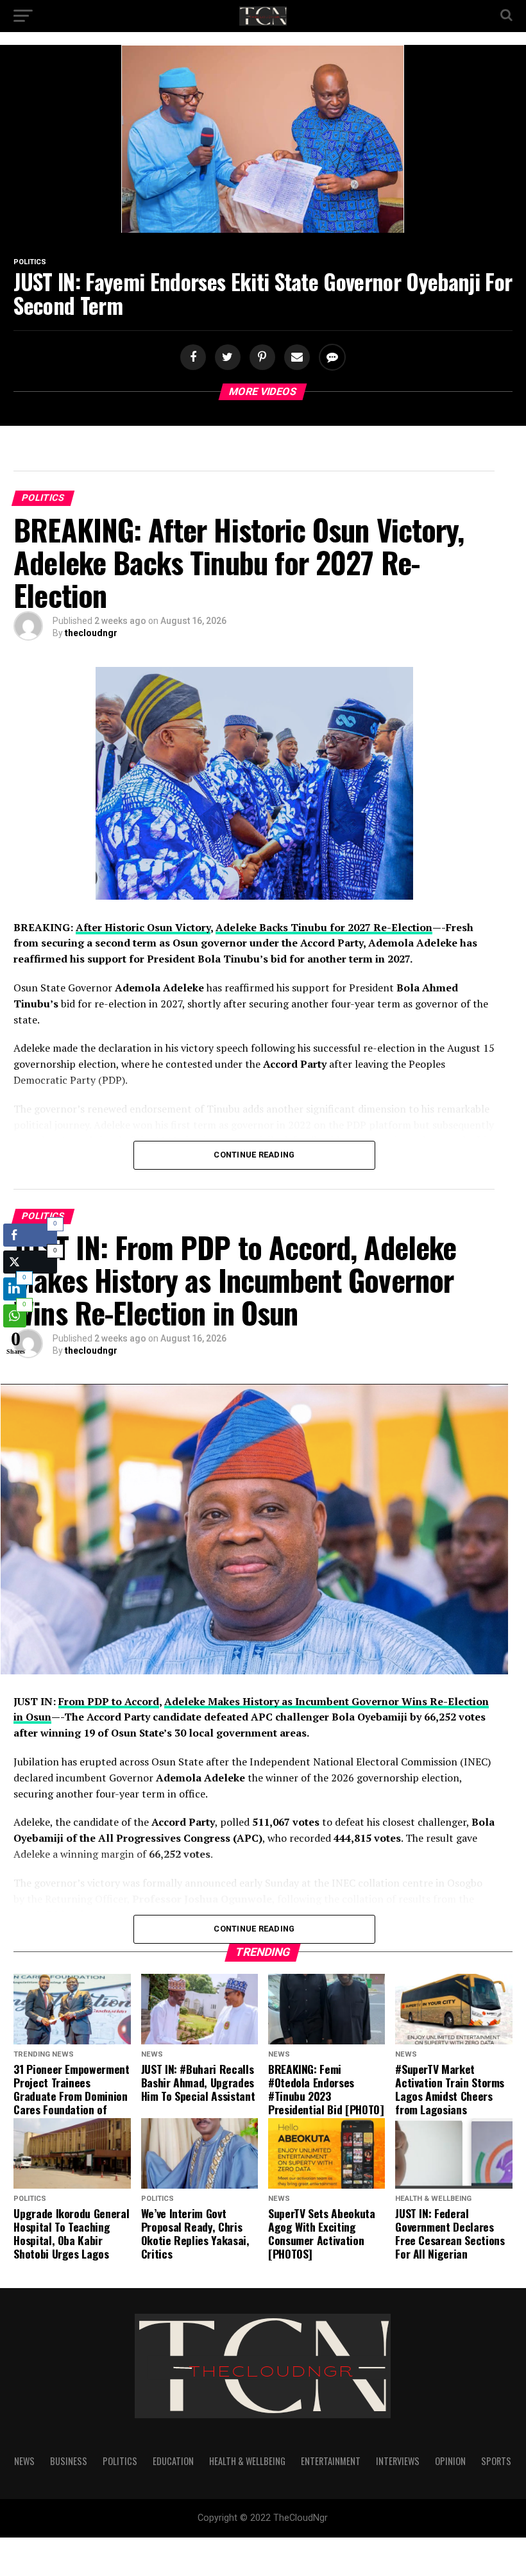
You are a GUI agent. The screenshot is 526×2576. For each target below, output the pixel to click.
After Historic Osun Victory (143, 927)
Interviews (398, 2461)
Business (69, 2461)
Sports (496, 2461)
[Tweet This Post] (226, 358)
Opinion (450, 2461)
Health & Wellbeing (247, 2461)
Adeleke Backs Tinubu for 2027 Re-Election (324, 927)
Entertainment (331, 2461)
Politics (120, 2461)
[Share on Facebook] (194, 358)
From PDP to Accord (109, 1701)
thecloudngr (91, 633)
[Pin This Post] (260, 358)
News (24, 2461)
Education (173, 2461)
